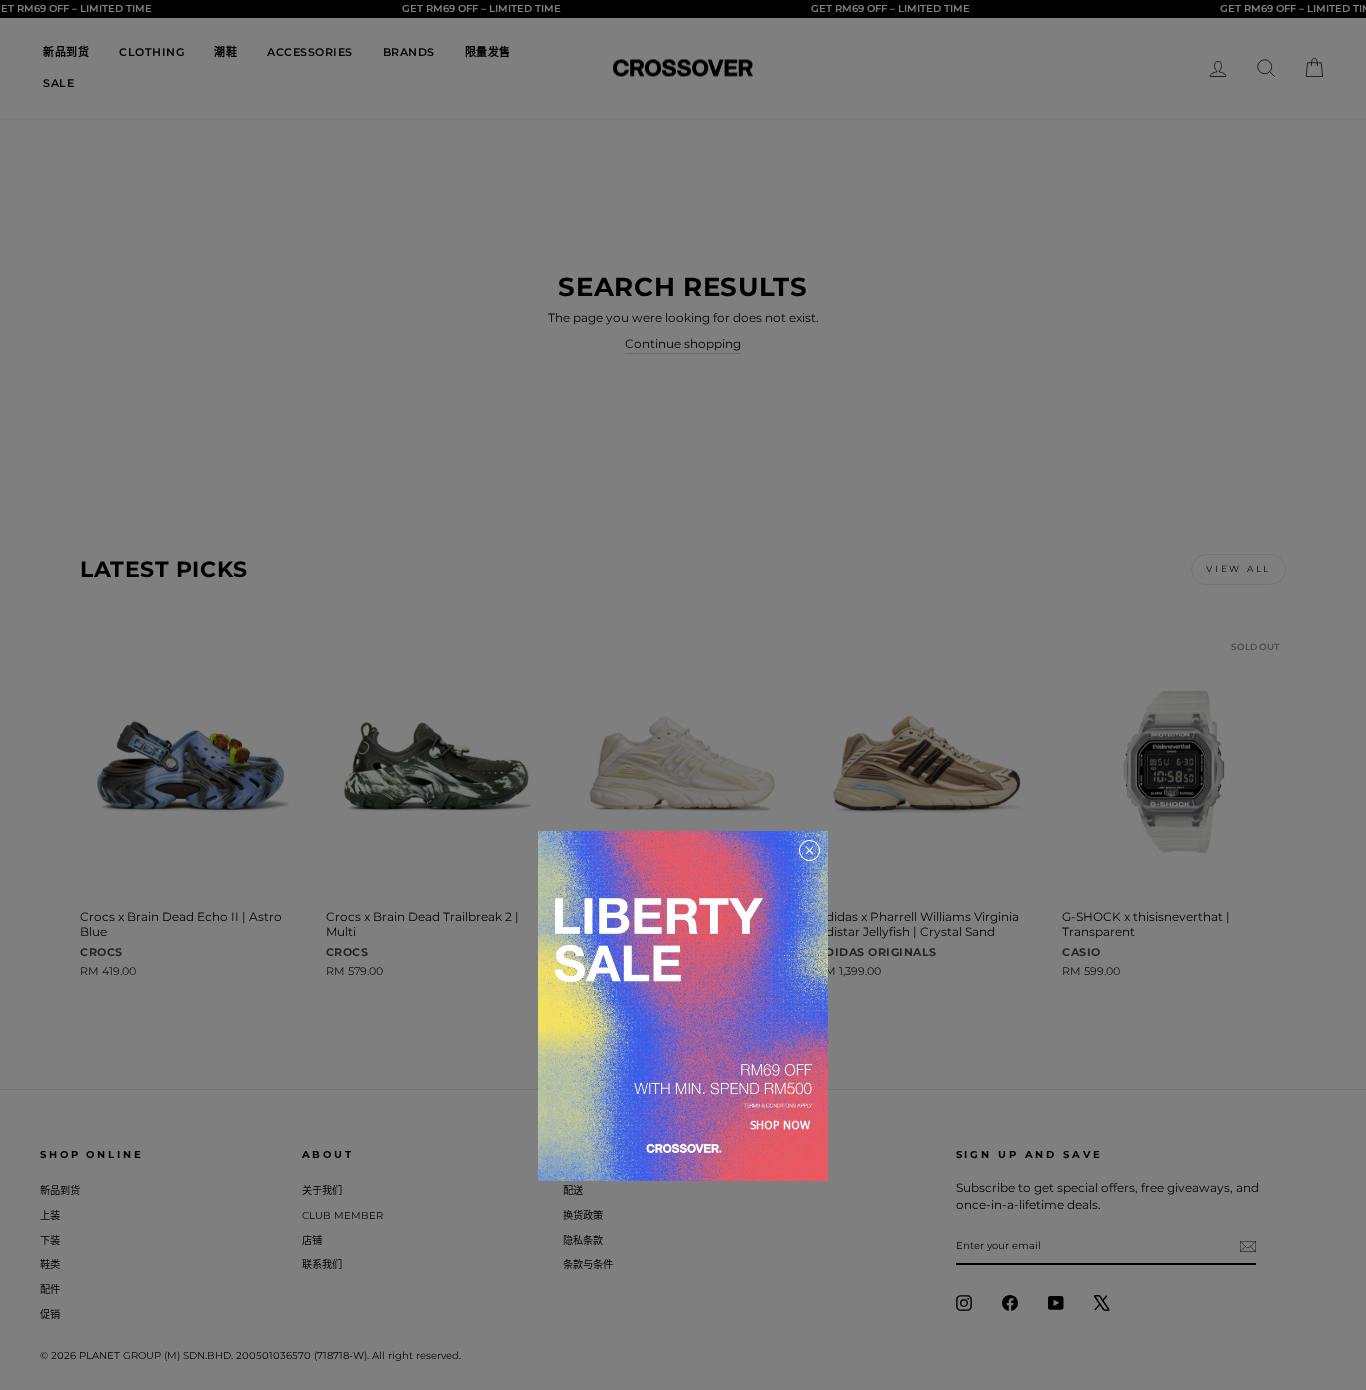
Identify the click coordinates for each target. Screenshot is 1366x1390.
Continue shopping (683, 343)
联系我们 (322, 1264)
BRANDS (409, 52)
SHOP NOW (780, 1124)
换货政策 (583, 1215)
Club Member (342, 1215)
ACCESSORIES (310, 52)
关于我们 (322, 1190)
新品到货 (66, 52)
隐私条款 (583, 1240)
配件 (50, 1289)
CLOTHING (151, 52)
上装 (50, 1215)
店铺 (312, 1240)
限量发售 (488, 52)
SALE (58, 83)
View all (1238, 568)
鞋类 (50, 1264)
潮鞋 (225, 52)
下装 (50, 1240)
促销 (50, 1314)
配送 (573, 1190)
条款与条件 (588, 1264)
